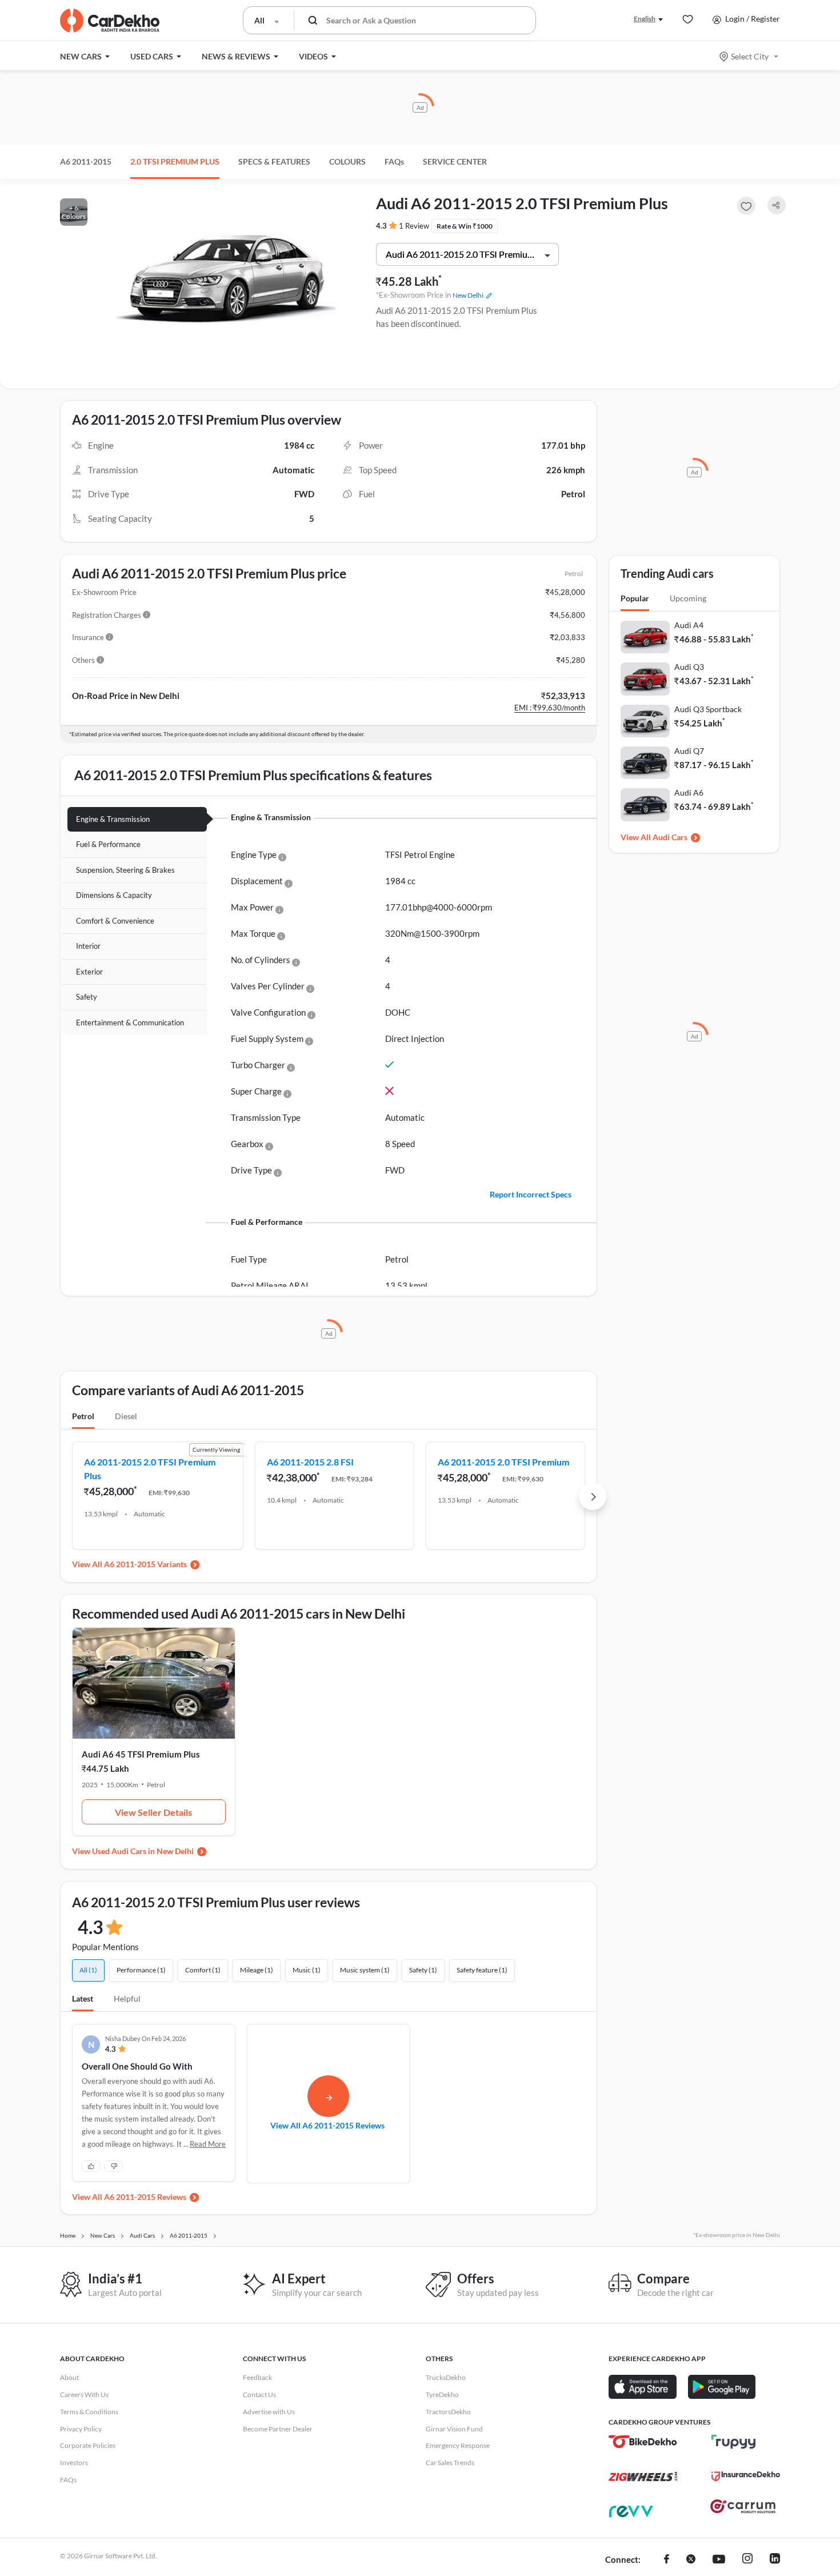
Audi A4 (689, 625)
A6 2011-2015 (86, 161)
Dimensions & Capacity (114, 895)
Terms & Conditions (89, 2412)
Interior (88, 946)
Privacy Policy (81, 2429)
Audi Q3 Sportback (708, 709)
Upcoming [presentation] (688, 598)
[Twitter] (691, 2560)
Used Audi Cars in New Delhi (143, 1851)
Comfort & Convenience (115, 921)
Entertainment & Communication (130, 1023)
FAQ (394, 161)
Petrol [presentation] (83, 1416)
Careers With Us (84, 2395)
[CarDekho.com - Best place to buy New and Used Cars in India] (110, 21)
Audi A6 (689, 792)
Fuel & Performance (108, 844)
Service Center (455, 161)
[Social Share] (777, 205)
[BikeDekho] (643, 2442)
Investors (74, 2463)
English (645, 19)
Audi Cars (670, 837)
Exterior (89, 972)
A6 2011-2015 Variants (145, 1564)
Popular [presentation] (635, 598)
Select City (750, 56)
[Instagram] (747, 2560)
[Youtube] (719, 2560)
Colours (347, 161)
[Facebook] (667, 2560)
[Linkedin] (775, 2560)
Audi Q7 (689, 751)
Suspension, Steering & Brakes (125, 870)
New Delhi (468, 295)
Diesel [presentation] (126, 1416)
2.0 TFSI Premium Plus (175, 161)
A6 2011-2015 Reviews (145, 2197)
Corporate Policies (88, 2445)
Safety (87, 997)
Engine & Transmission (113, 819)
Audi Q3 (689, 667)
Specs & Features (274, 161)
